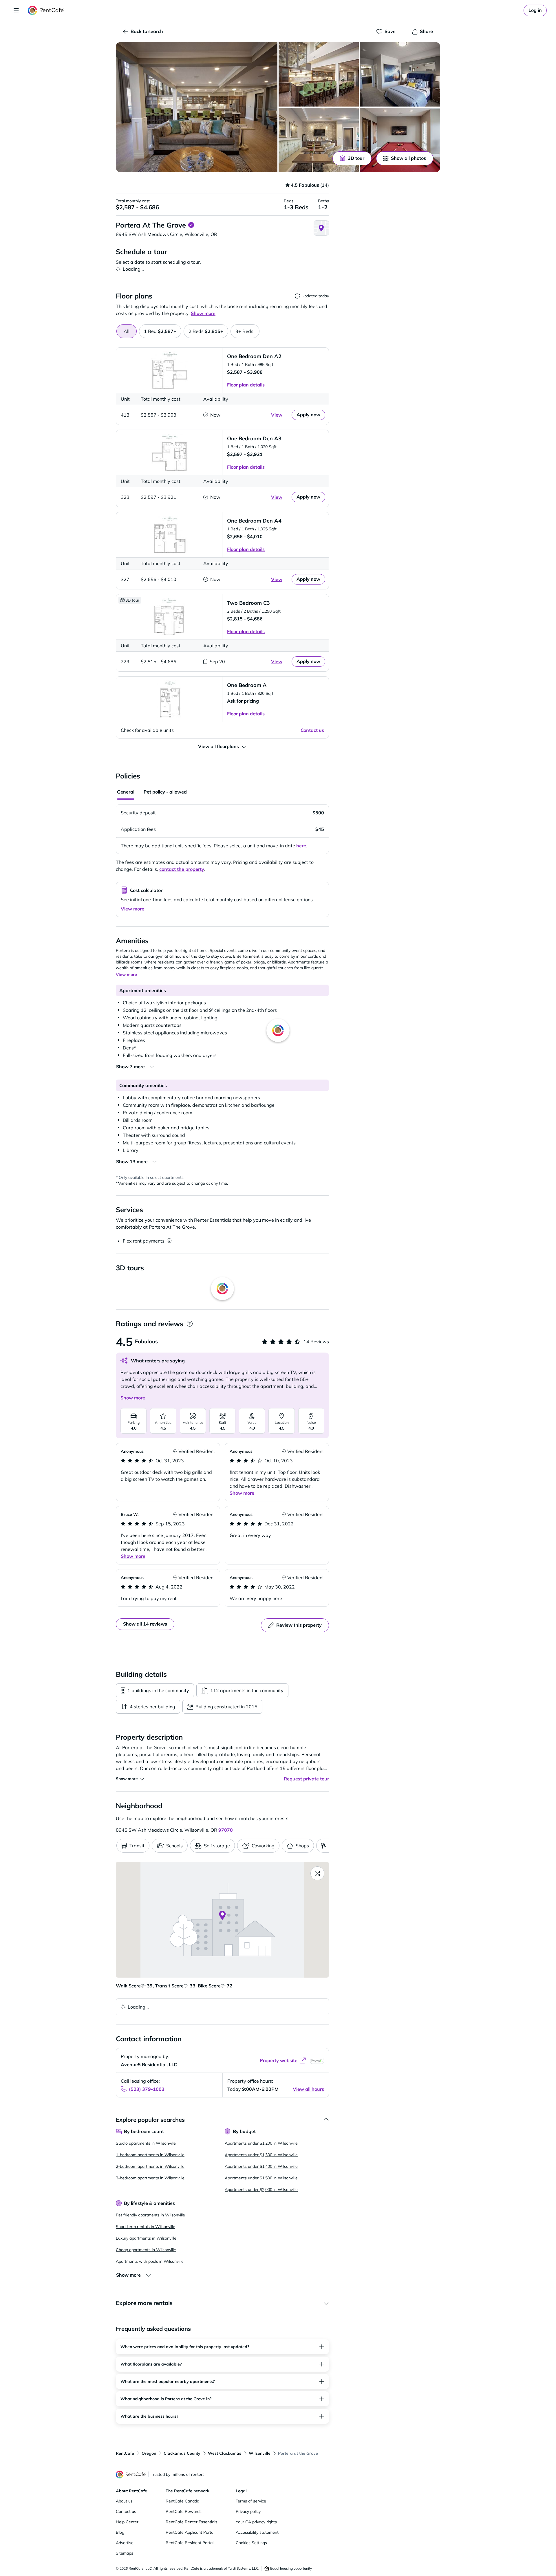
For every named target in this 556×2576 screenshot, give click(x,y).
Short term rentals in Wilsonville (146, 2227)
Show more (133, 1398)
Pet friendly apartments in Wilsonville (150, 2215)
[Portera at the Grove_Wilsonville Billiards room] (400, 140)
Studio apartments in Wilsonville (146, 2143)
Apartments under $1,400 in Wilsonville (261, 2166)
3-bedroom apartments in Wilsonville (150, 2178)
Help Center (127, 2522)
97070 (226, 1830)
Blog (120, 2532)
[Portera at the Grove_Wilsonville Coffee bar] (319, 140)
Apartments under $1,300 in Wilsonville (261, 2155)
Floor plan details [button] (246, 385)
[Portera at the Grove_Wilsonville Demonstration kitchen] (319, 74)
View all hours (308, 2089)
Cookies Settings (251, 2543)
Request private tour (306, 1779)
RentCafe (125, 2453)
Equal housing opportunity (291, 2568)
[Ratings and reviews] (190, 1324)
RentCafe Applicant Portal (190, 2532)
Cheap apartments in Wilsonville (146, 2250)
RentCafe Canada (182, 2501)
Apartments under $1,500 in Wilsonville (261, 2178)
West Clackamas (225, 2453)
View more (132, 909)
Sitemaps (125, 2553)
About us (124, 2501)
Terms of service (251, 2501)
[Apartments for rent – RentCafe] (46, 10)
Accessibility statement (257, 2532)
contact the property (182, 869)
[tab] (160, 331)
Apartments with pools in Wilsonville (150, 2261)
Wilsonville (260, 2453)
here (301, 846)
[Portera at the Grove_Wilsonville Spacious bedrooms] (400, 74)
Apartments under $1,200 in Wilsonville (261, 2143)
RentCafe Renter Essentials (191, 2522)
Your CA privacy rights (256, 2522)
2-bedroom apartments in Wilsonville (150, 2166)
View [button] (277, 415)
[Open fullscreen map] (317, 1873)
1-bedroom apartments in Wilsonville (150, 2155)
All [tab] (127, 331)
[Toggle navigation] (16, 10)
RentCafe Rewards (184, 2511)
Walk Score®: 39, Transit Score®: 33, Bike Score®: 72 (174, 1986)
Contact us (126, 2511)
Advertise (125, 2543)
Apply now (308, 415)
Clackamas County (182, 2453)
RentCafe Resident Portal (190, 2543)
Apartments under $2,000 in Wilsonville (261, 2190)
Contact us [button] (312, 730)
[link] (535, 10)
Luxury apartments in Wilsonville (146, 2238)
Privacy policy (248, 2511)
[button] (197, 107)
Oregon (149, 2453)
